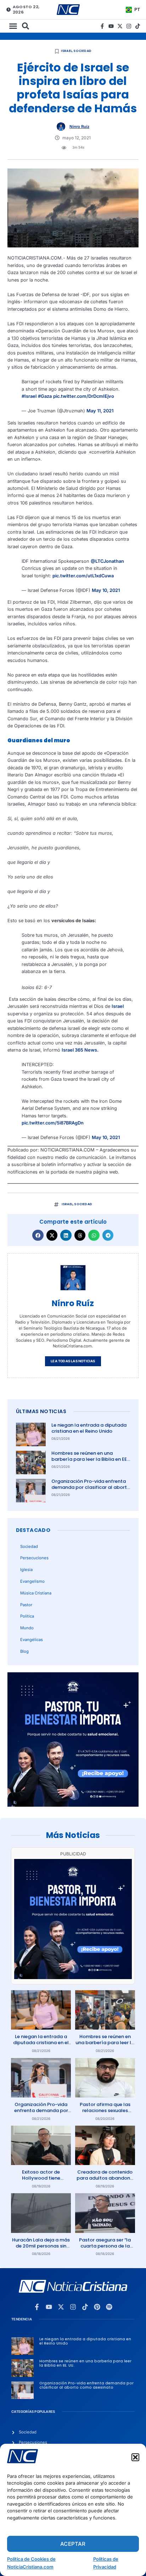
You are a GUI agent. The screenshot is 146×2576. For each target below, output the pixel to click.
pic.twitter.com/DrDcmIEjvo (84, 396)
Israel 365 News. (80, 1050)
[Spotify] (109, 2307)
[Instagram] (129, 26)
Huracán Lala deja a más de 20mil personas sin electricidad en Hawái (41, 2246)
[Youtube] (111, 26)
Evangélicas (32, 1640)
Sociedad (82, 51)
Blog (24, 1651)
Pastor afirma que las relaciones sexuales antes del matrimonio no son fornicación (105, 2113)
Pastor (26, 1605)
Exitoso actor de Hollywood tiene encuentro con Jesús (41, 2178)
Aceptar (73, 2544)
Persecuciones (34, 1558)
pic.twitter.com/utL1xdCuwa (83, 576)
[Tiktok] (138, 26)
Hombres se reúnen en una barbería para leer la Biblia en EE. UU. (90, 1459)
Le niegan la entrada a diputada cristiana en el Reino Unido (89, 1428)
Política (27, 1616)
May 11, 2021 (100, 411)
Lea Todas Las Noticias (73, 1361)
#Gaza (45, 396)
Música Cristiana (36, 1593)
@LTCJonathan (107, 561)
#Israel (29, 396)
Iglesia (26, 1570)
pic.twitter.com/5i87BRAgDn (53, 1123)
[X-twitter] (120, 26)
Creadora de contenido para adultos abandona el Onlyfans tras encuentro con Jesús (105, 2181)
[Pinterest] (97, 2307)
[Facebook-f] (102, 26)
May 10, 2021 (106, 590)
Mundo (27, 1628)
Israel (66, 51)
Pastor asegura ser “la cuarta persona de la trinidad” (105, 2246)
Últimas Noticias (41, 1411)
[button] (135, 2457)
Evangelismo (32, 1581)
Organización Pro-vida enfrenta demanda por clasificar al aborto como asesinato (91, 1487)
